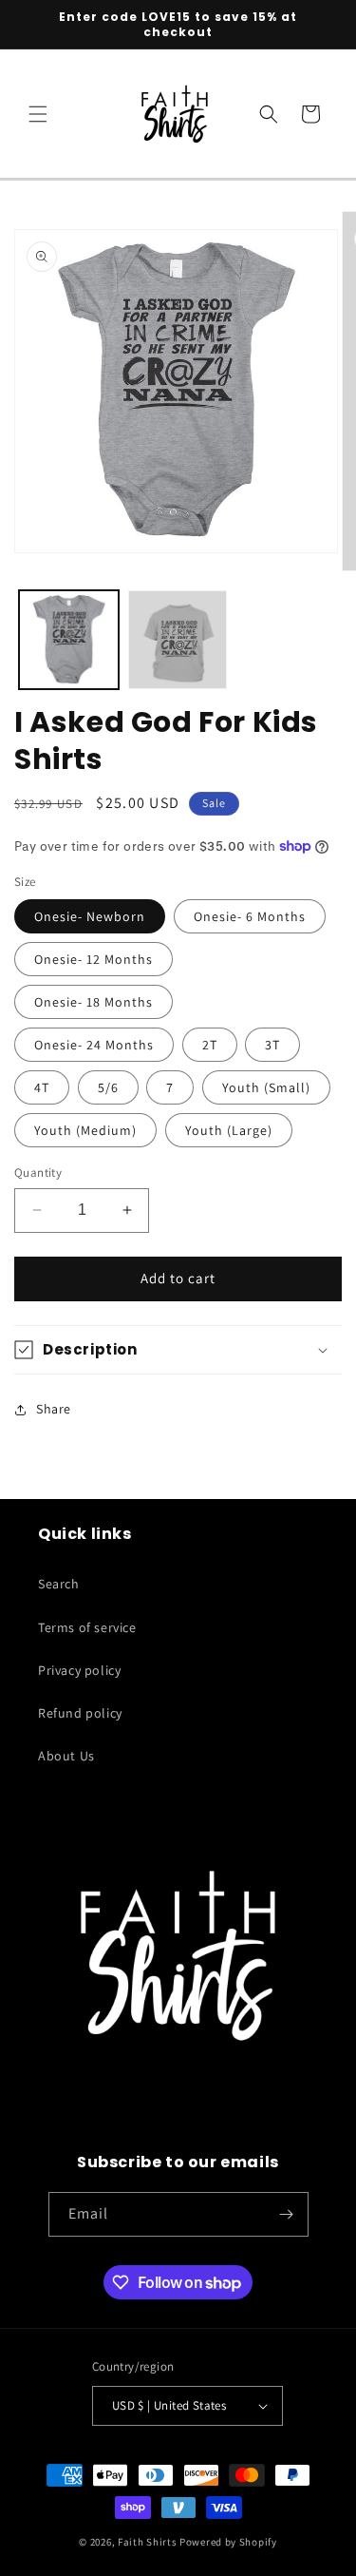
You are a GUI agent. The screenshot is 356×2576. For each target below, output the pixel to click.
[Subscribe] (287, 2214)
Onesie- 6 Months (250, 916)
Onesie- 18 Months (94, 1002)
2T (210, 1045)
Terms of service (87, 1627)
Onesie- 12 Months (94, 959)
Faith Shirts (147, 2542)
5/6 (108, 1087)
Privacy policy (79, 1670)
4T (42, 1087)
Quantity (38, 1173)
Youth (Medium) (85, 1130)
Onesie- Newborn (90, 916)
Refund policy (80, 1713)
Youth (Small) (266, 1087)
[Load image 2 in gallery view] (178, 640)
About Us (66, 1756)
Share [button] (54, 1409)
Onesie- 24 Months (94, 1045)
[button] (38, 114)
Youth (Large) (229, 1130)
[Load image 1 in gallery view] (69, 640)
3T (272, 1045)
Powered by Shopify (228, 2542)
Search (59, 1584)
